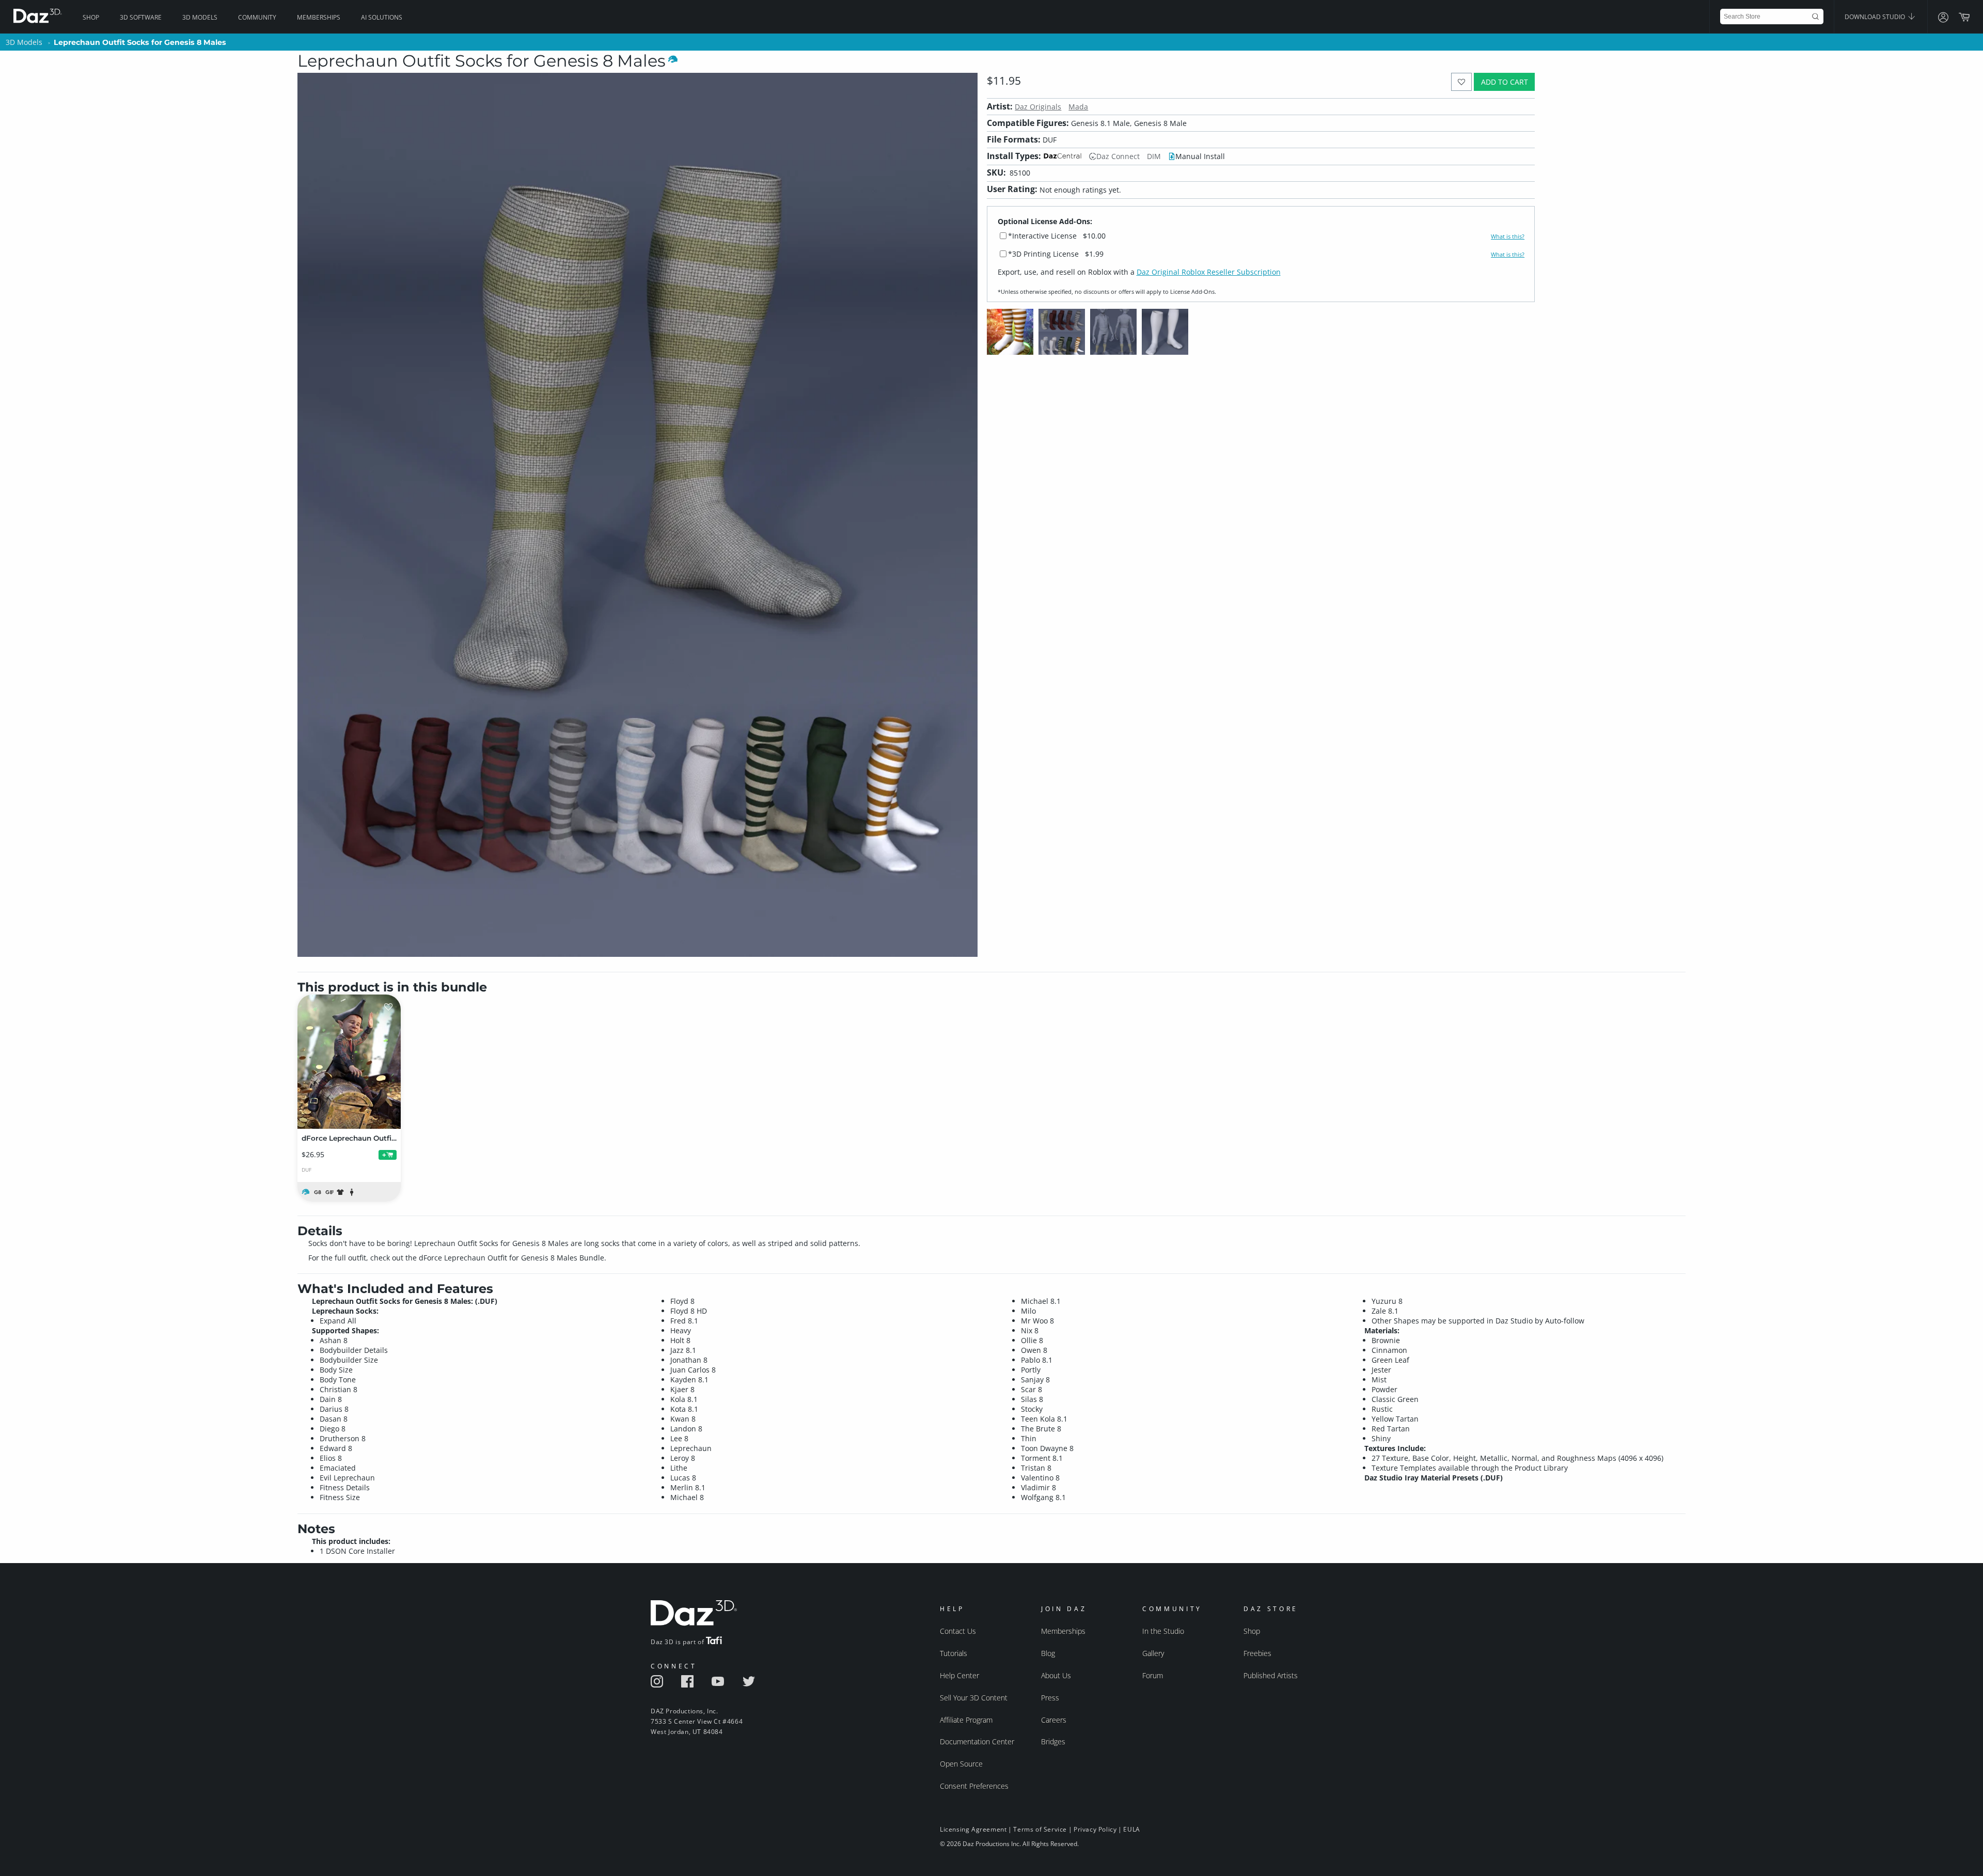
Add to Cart (1505, 82)
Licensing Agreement (973, 1829)
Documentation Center (977, 1741)
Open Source (961, 1764)
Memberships (319, 17)
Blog (1048, 1653)
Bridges (1053, 1741)
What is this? (1508, 237)
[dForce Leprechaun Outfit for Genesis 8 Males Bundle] (349, 1062)
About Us (1056, 1675)
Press (1050, 1698)
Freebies (1257, 1653)
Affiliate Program (966, 1720)
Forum (1153, 1675)
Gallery (1153, 1653)
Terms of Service (1040, 1829)
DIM (1154, 156)
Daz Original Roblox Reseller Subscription (1209, 272)
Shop (91, 17)
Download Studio (1876, 17)
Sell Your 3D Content (974, 1698)
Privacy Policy (1095, 1829)
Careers (1054, 1720)
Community (257, 17)
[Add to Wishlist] (1462, 82)
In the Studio (1163, 1631)
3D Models (200, 17)
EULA (1131, 1829)
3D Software (141, 17)
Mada (1078, 107)
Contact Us (958, 1631)
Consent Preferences (974, 1786)
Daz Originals (1038, 107)
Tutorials (954, 1653)
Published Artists (1271, 1675)
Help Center (959, 1675)
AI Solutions (382, 17)
